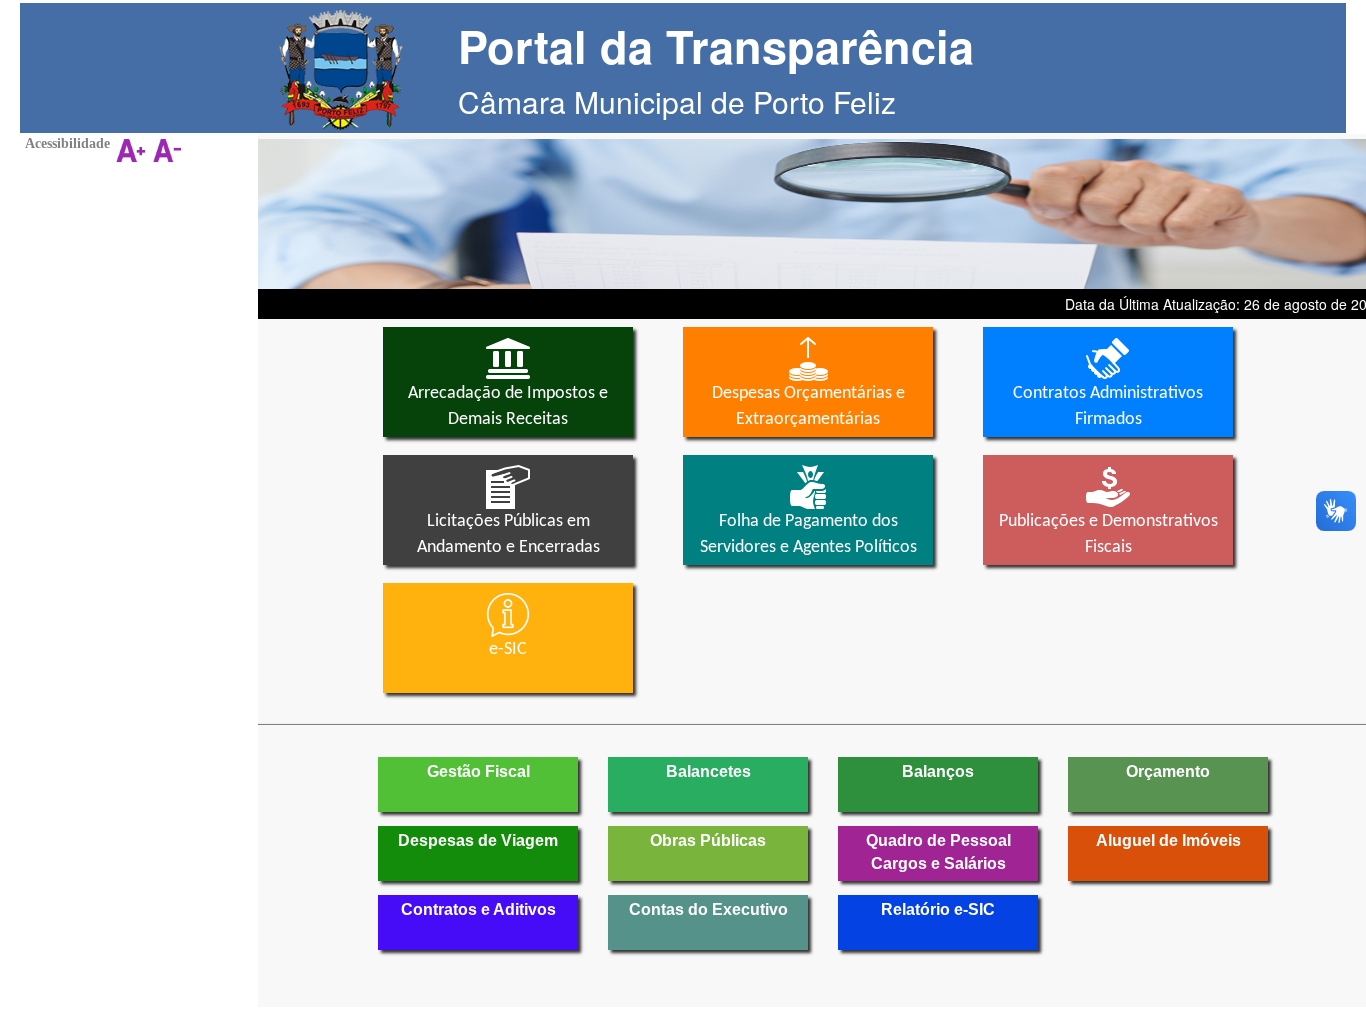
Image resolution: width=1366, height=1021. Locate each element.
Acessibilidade (67, 143)
